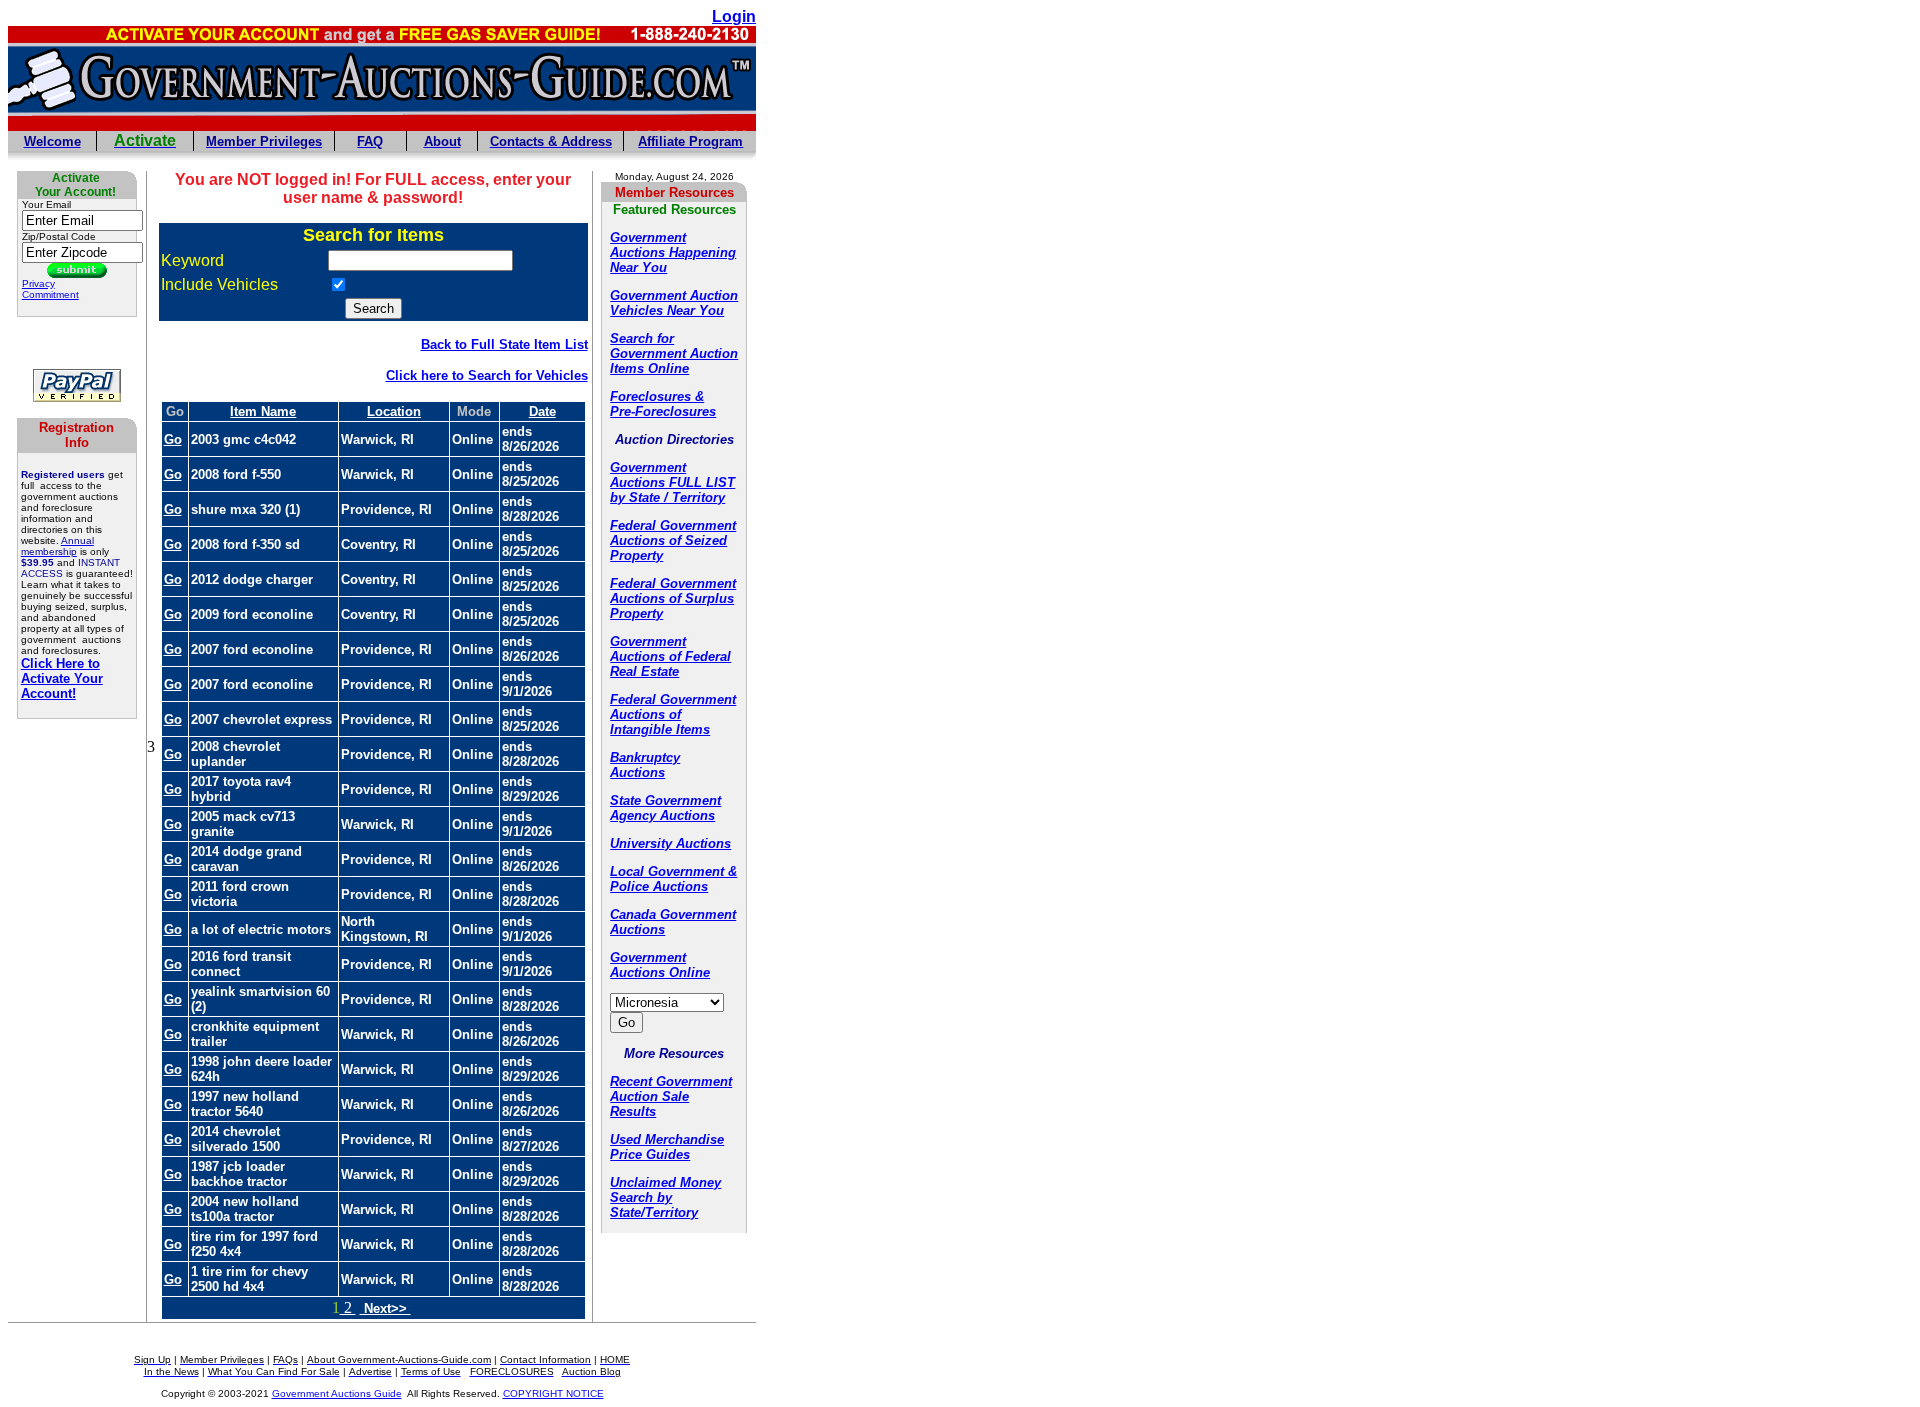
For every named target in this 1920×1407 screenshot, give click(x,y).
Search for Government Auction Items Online (674, 353)
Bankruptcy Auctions (645, 765)
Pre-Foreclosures (663, 411)
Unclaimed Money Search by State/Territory (665, 1197)
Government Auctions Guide (337, 1393)
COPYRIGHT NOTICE (553, 1393)
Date (542, 411)
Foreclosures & (657, 396)
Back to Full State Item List (504, 344)
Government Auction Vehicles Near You (674, 303)
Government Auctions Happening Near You (673, 252)
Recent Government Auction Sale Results (671, 1096)
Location (394, 411)
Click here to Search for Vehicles (487, 375)
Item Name (263, 411)
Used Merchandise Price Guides (667, 1147)
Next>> (385, 1308)
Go (173, 439)
